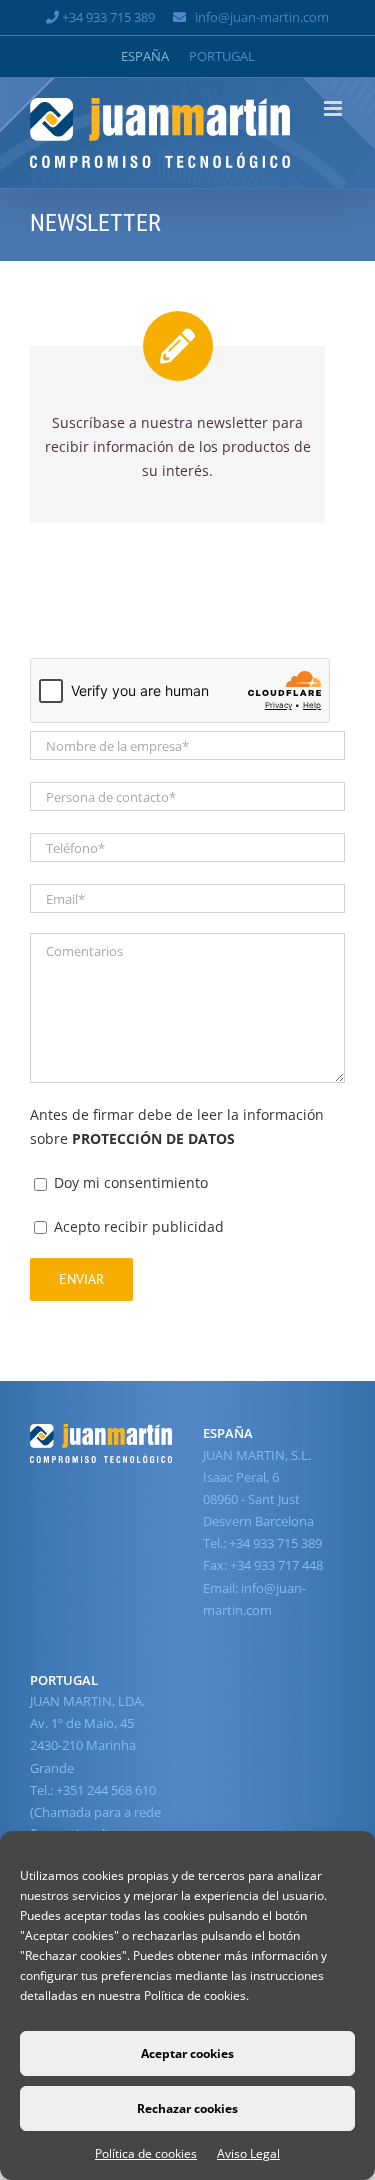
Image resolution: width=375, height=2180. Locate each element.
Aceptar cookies (187, 2053)
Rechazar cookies (187, 2108)
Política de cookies (146, 2153)
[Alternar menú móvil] (334, 108)
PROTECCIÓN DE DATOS (153, 1138)
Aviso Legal (248, 2153)
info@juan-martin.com (262, 17)
